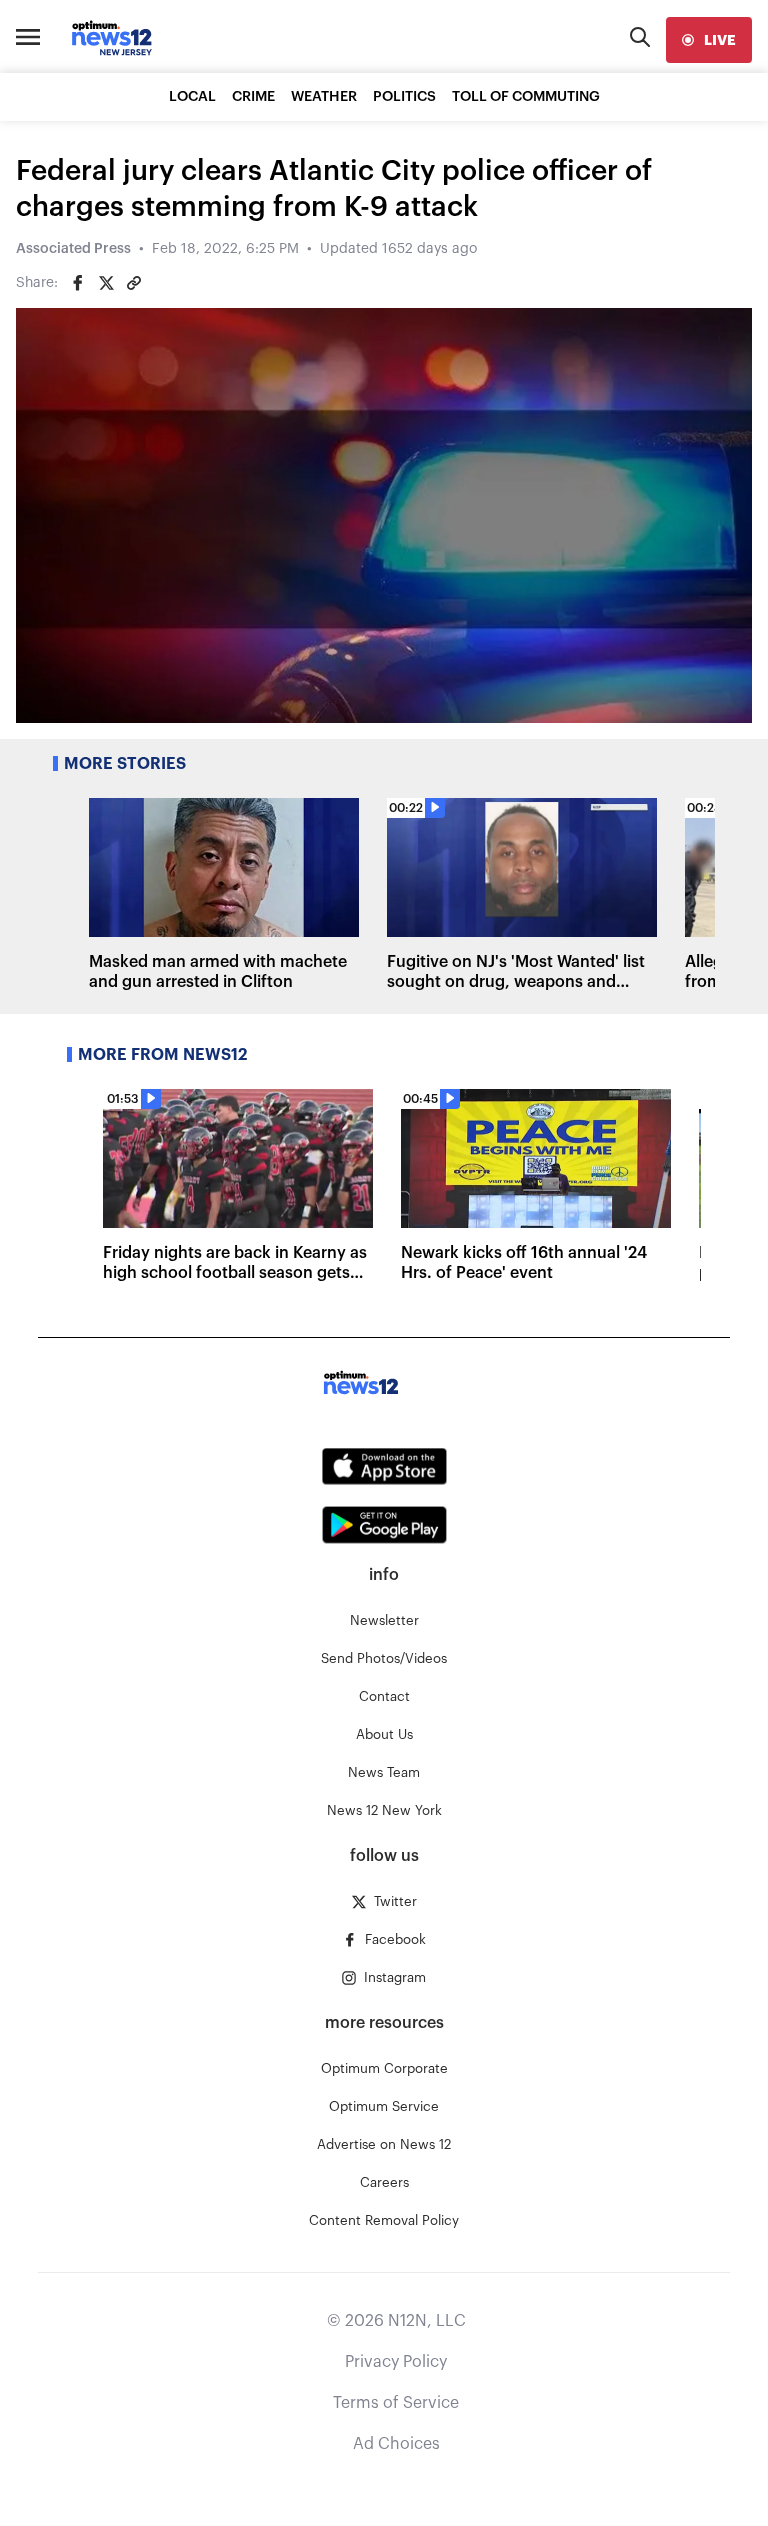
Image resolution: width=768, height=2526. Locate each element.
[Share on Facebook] (78, 283)
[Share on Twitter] (106, 283)
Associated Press (73, 249)
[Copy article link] (134, 283)
